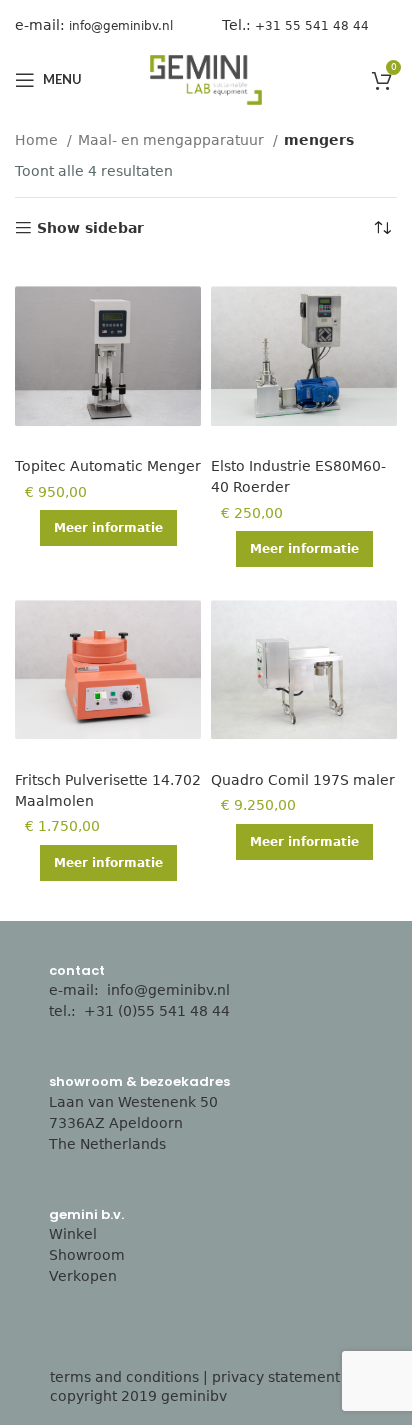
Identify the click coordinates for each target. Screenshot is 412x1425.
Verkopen (83, 1276)
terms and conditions (124, 1377)
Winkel (73, 1234)
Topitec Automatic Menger (108, 466)
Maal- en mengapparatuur (173, 140)
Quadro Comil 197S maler (303, 780)
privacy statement (276, 1377)
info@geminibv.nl (168, 990)
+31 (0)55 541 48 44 (159, 1011)
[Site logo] (206, 79)
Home (38, 140)
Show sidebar (90, 228)
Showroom (87, 1255)
